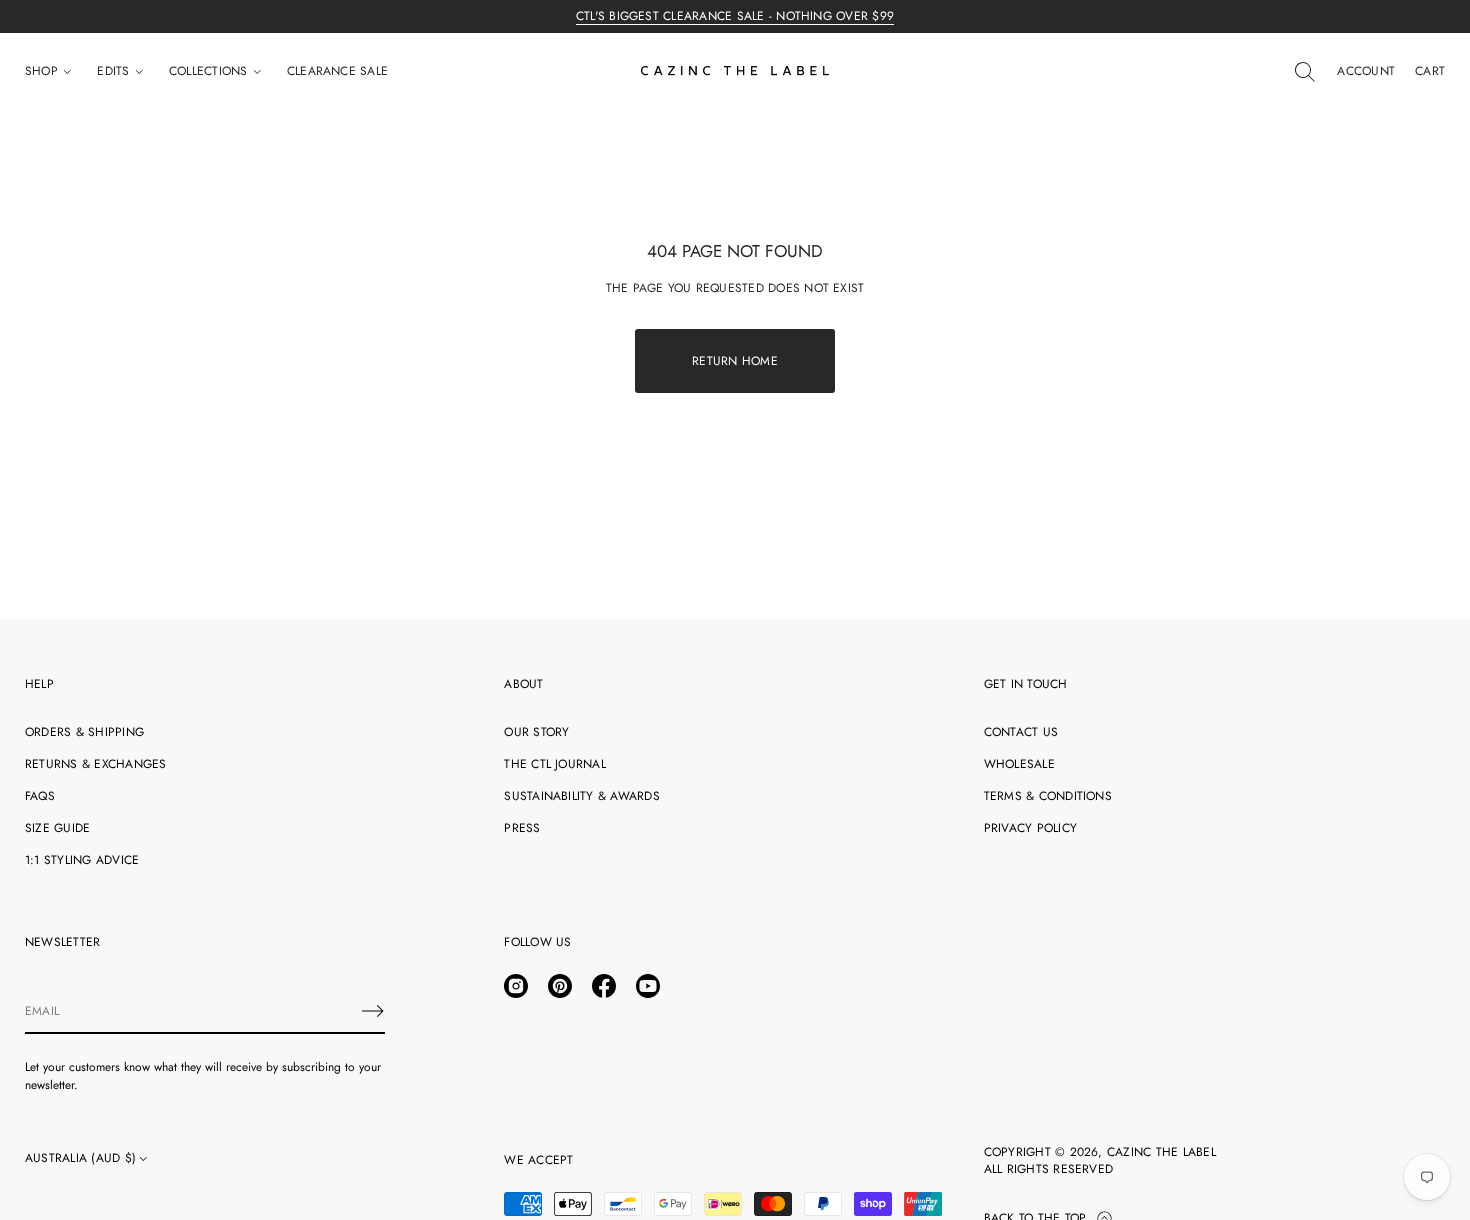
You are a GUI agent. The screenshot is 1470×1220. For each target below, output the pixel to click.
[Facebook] (604, 986)
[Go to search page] (1305, 72)
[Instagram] (516, 986)
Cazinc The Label (1161, 1152)
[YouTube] (648, 986)
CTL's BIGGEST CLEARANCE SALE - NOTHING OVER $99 (735, 16)
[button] (1305, 72)
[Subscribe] (373, 1011)
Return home (735, 361)
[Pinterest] (560, 986)
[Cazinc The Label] (735, 72)
